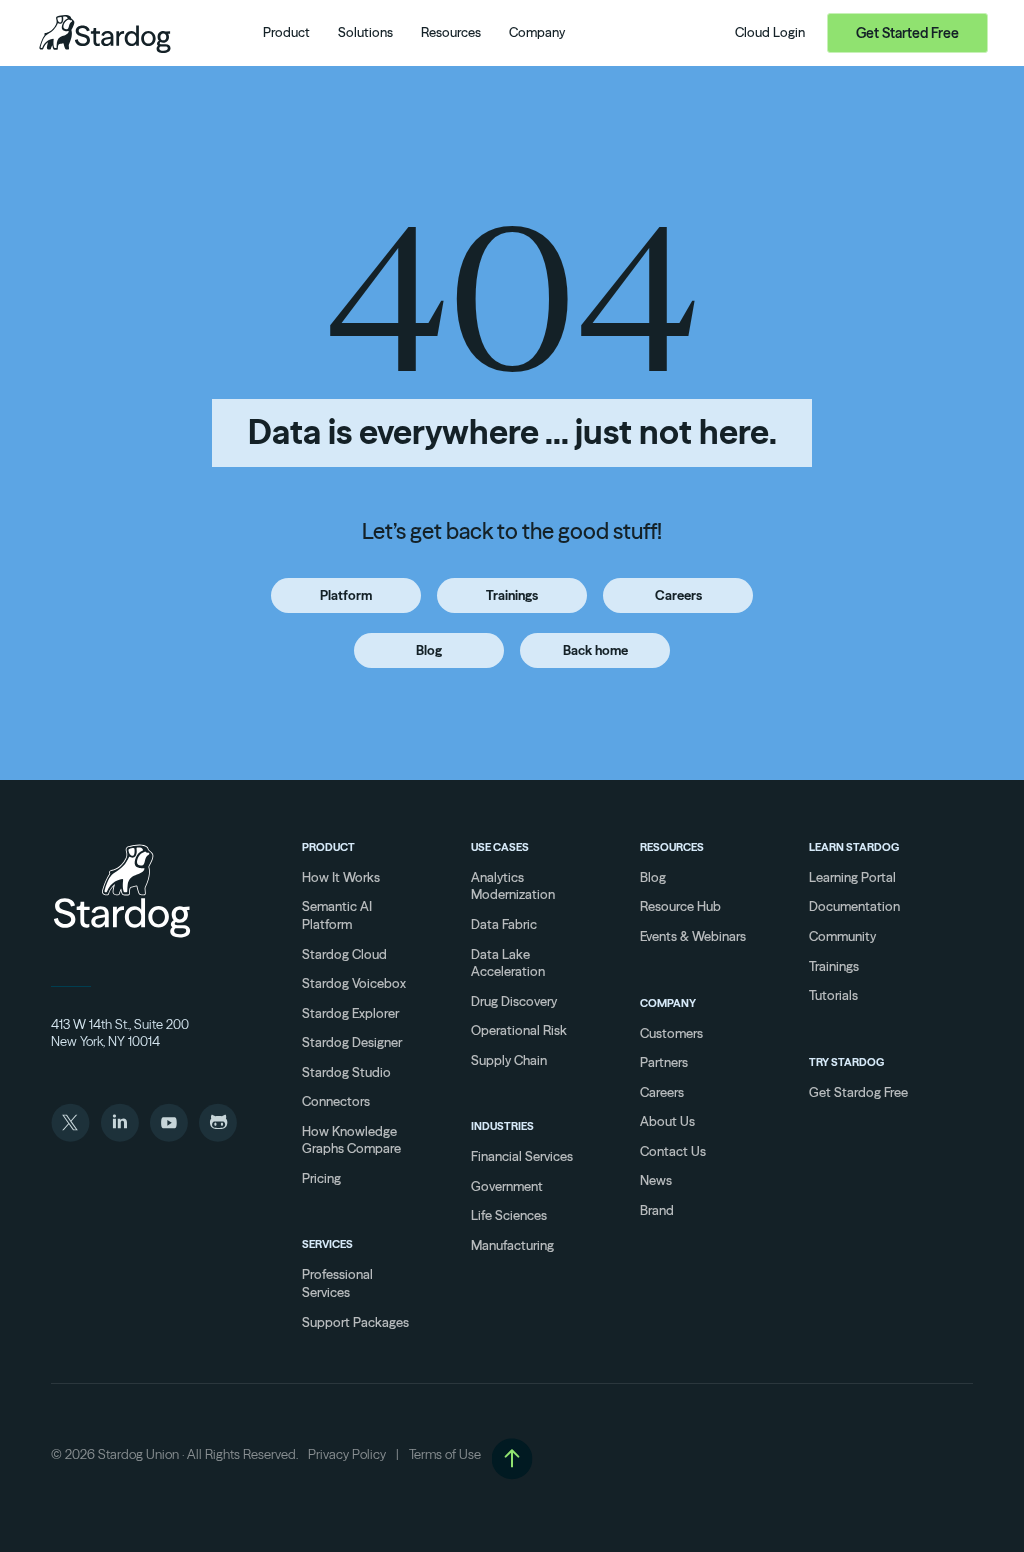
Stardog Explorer (350, 1013)
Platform (346, 595)
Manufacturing (512, 1245)
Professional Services (337, 1283)
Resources (672, 847)
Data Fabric (504, 924)
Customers (671, 1033)
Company (668, 1003)
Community (842, 936)
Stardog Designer (352, 1042)
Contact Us (673, 1151)
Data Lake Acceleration (508, 963)
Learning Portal (852, 877)
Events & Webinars (693, 936)
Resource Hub (680, 906)
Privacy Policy (347, 1454)
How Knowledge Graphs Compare (351, 1140)
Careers (678, 595)
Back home (595, 650)
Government (507, 1186)
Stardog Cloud (344, 954)
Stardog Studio (346, 1072)
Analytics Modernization (513, 886)
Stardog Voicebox (354, 983)
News (656, 1180)
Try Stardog (846, 1062)
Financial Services (522, 1156)
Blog (429, 650)
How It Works (341, 877)
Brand (657, 1210)
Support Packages (355, 1322)
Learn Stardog (854, 847)
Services (327, 1244)
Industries (502, 1126)
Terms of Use (445, 1454)
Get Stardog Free (858, 1092)
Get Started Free (907, 33)
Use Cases (500, 847)
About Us (667, 1121)
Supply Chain (509, 1060)
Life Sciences (509, 1215)
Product (328, 847)
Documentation (854, 906)
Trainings (512, 595)
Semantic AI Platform (337, 915)
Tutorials (833, 995)
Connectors (336, 1101)
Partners (664, 1062)
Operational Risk (519, 1030)
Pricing (321, 1178)
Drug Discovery (514, 1001)
